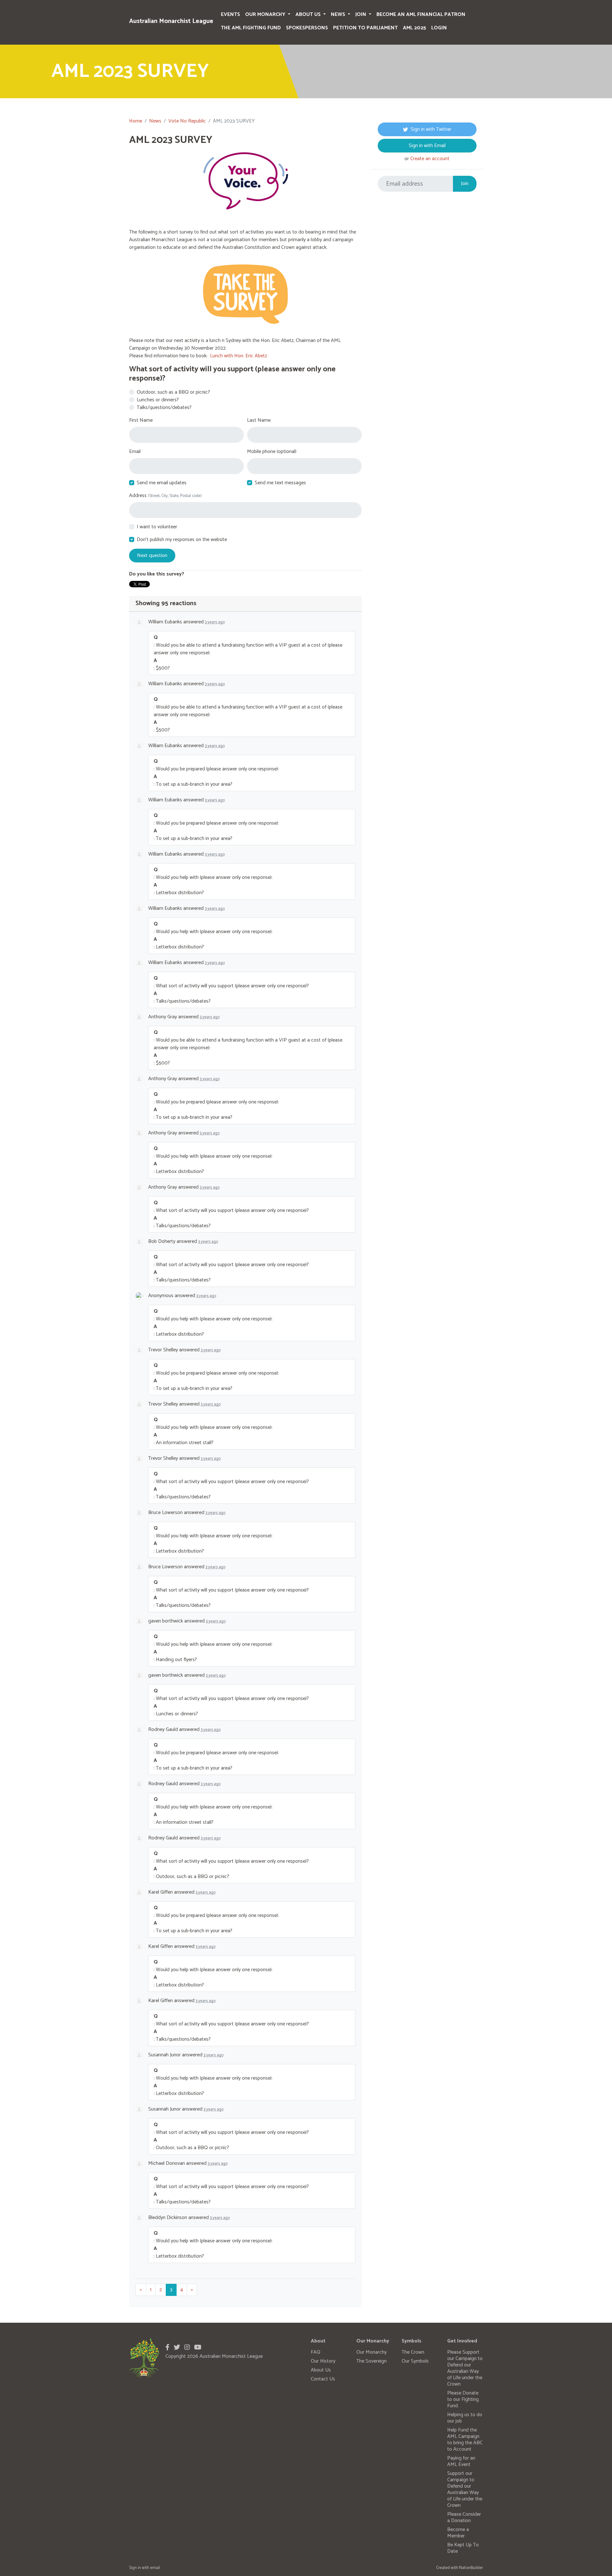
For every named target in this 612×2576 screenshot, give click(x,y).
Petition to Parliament (365, 28)
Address (165, 496)
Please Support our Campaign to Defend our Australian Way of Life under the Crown (465, 2368)
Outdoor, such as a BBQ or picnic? (173, 392)
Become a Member (458, 2533)
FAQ (316, 2352)
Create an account (430, 159)
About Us (309, 15)
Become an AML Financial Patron (421, 15)
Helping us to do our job (465, 2418)
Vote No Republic (187, 121)
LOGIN (439, 28)
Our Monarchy (266, 15)
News (339, 15)
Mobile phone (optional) (272, 452)
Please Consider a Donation (464, 2517)
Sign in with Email (427, 146)
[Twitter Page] (177, 2348)
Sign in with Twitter (431, 129)
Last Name (259, 420)
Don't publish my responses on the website (182, 540)
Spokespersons (307, 28)
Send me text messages (280, 483)
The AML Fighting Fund (251, 28)
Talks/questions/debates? (164, 408)
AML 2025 (415, 28)
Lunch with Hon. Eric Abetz (239, 356)
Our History (323, 2361)
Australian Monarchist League (171, 21)
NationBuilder (471, 2568)
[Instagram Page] (187, 2348)
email (155, 2568)
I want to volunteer (157, 527)
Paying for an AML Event (461, 2461)
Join (361, 15)
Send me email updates (162, 483)
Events (230, 15)
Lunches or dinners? (158, 400)
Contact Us (323, 2379)
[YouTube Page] (198, 2348)
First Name (141, 420)
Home (136, 121)
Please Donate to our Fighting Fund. (463, 2399)
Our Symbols (415, 2361)
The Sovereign (372, 2361)
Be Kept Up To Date (463, 2548)
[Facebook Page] (168, 2348)
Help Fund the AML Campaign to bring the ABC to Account (465, 2440)
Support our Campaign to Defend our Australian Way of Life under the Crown (465, 2489)
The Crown (413, 2352)
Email (135, 452)
